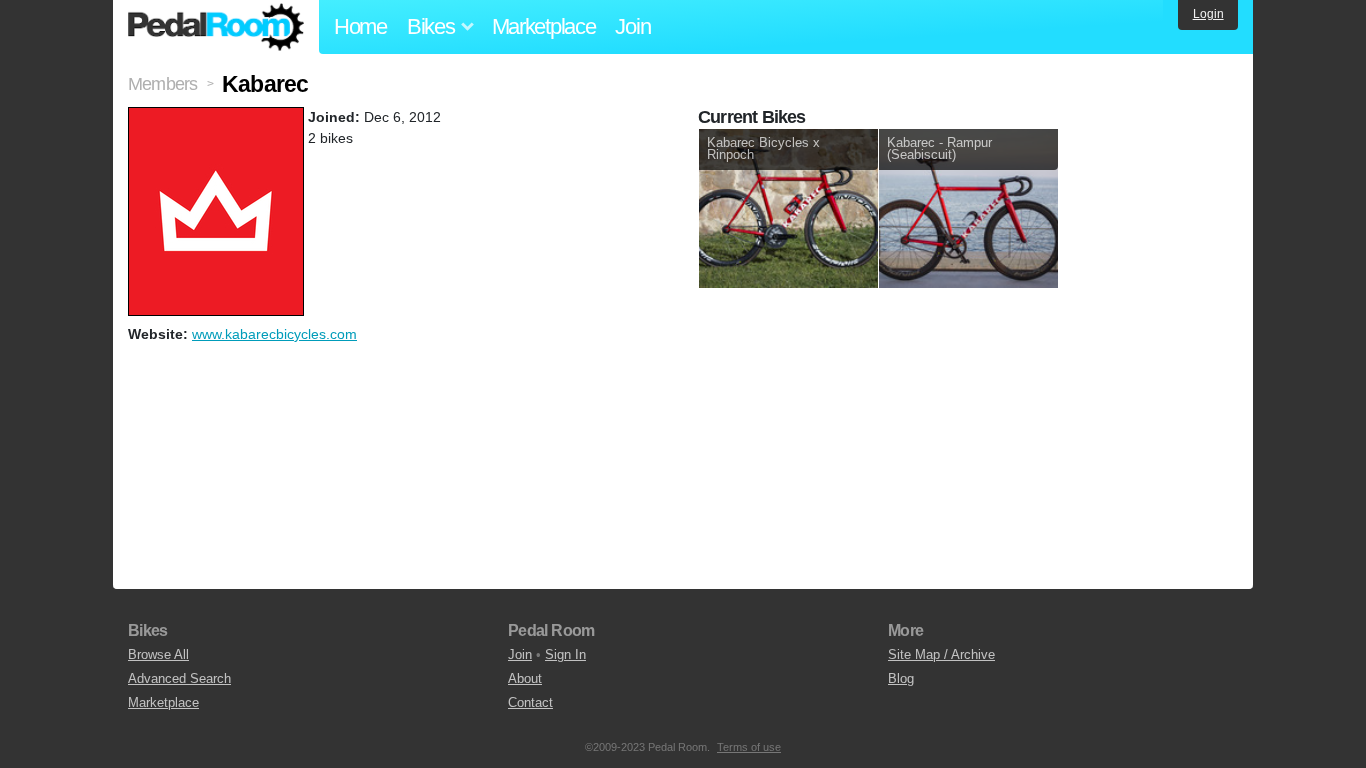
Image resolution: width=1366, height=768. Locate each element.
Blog (901, 678)
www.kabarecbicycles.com (274, 334)
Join (632, 26)
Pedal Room (216, 27)
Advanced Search (179, 678)
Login (1208, 14)
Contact (530, 702)
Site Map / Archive (941, 654)
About (525, 678)
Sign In (565, 654)
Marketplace (544, 26)
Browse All (158, 654)
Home (360, 26)
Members (162, 84)
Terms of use (749, 747)
